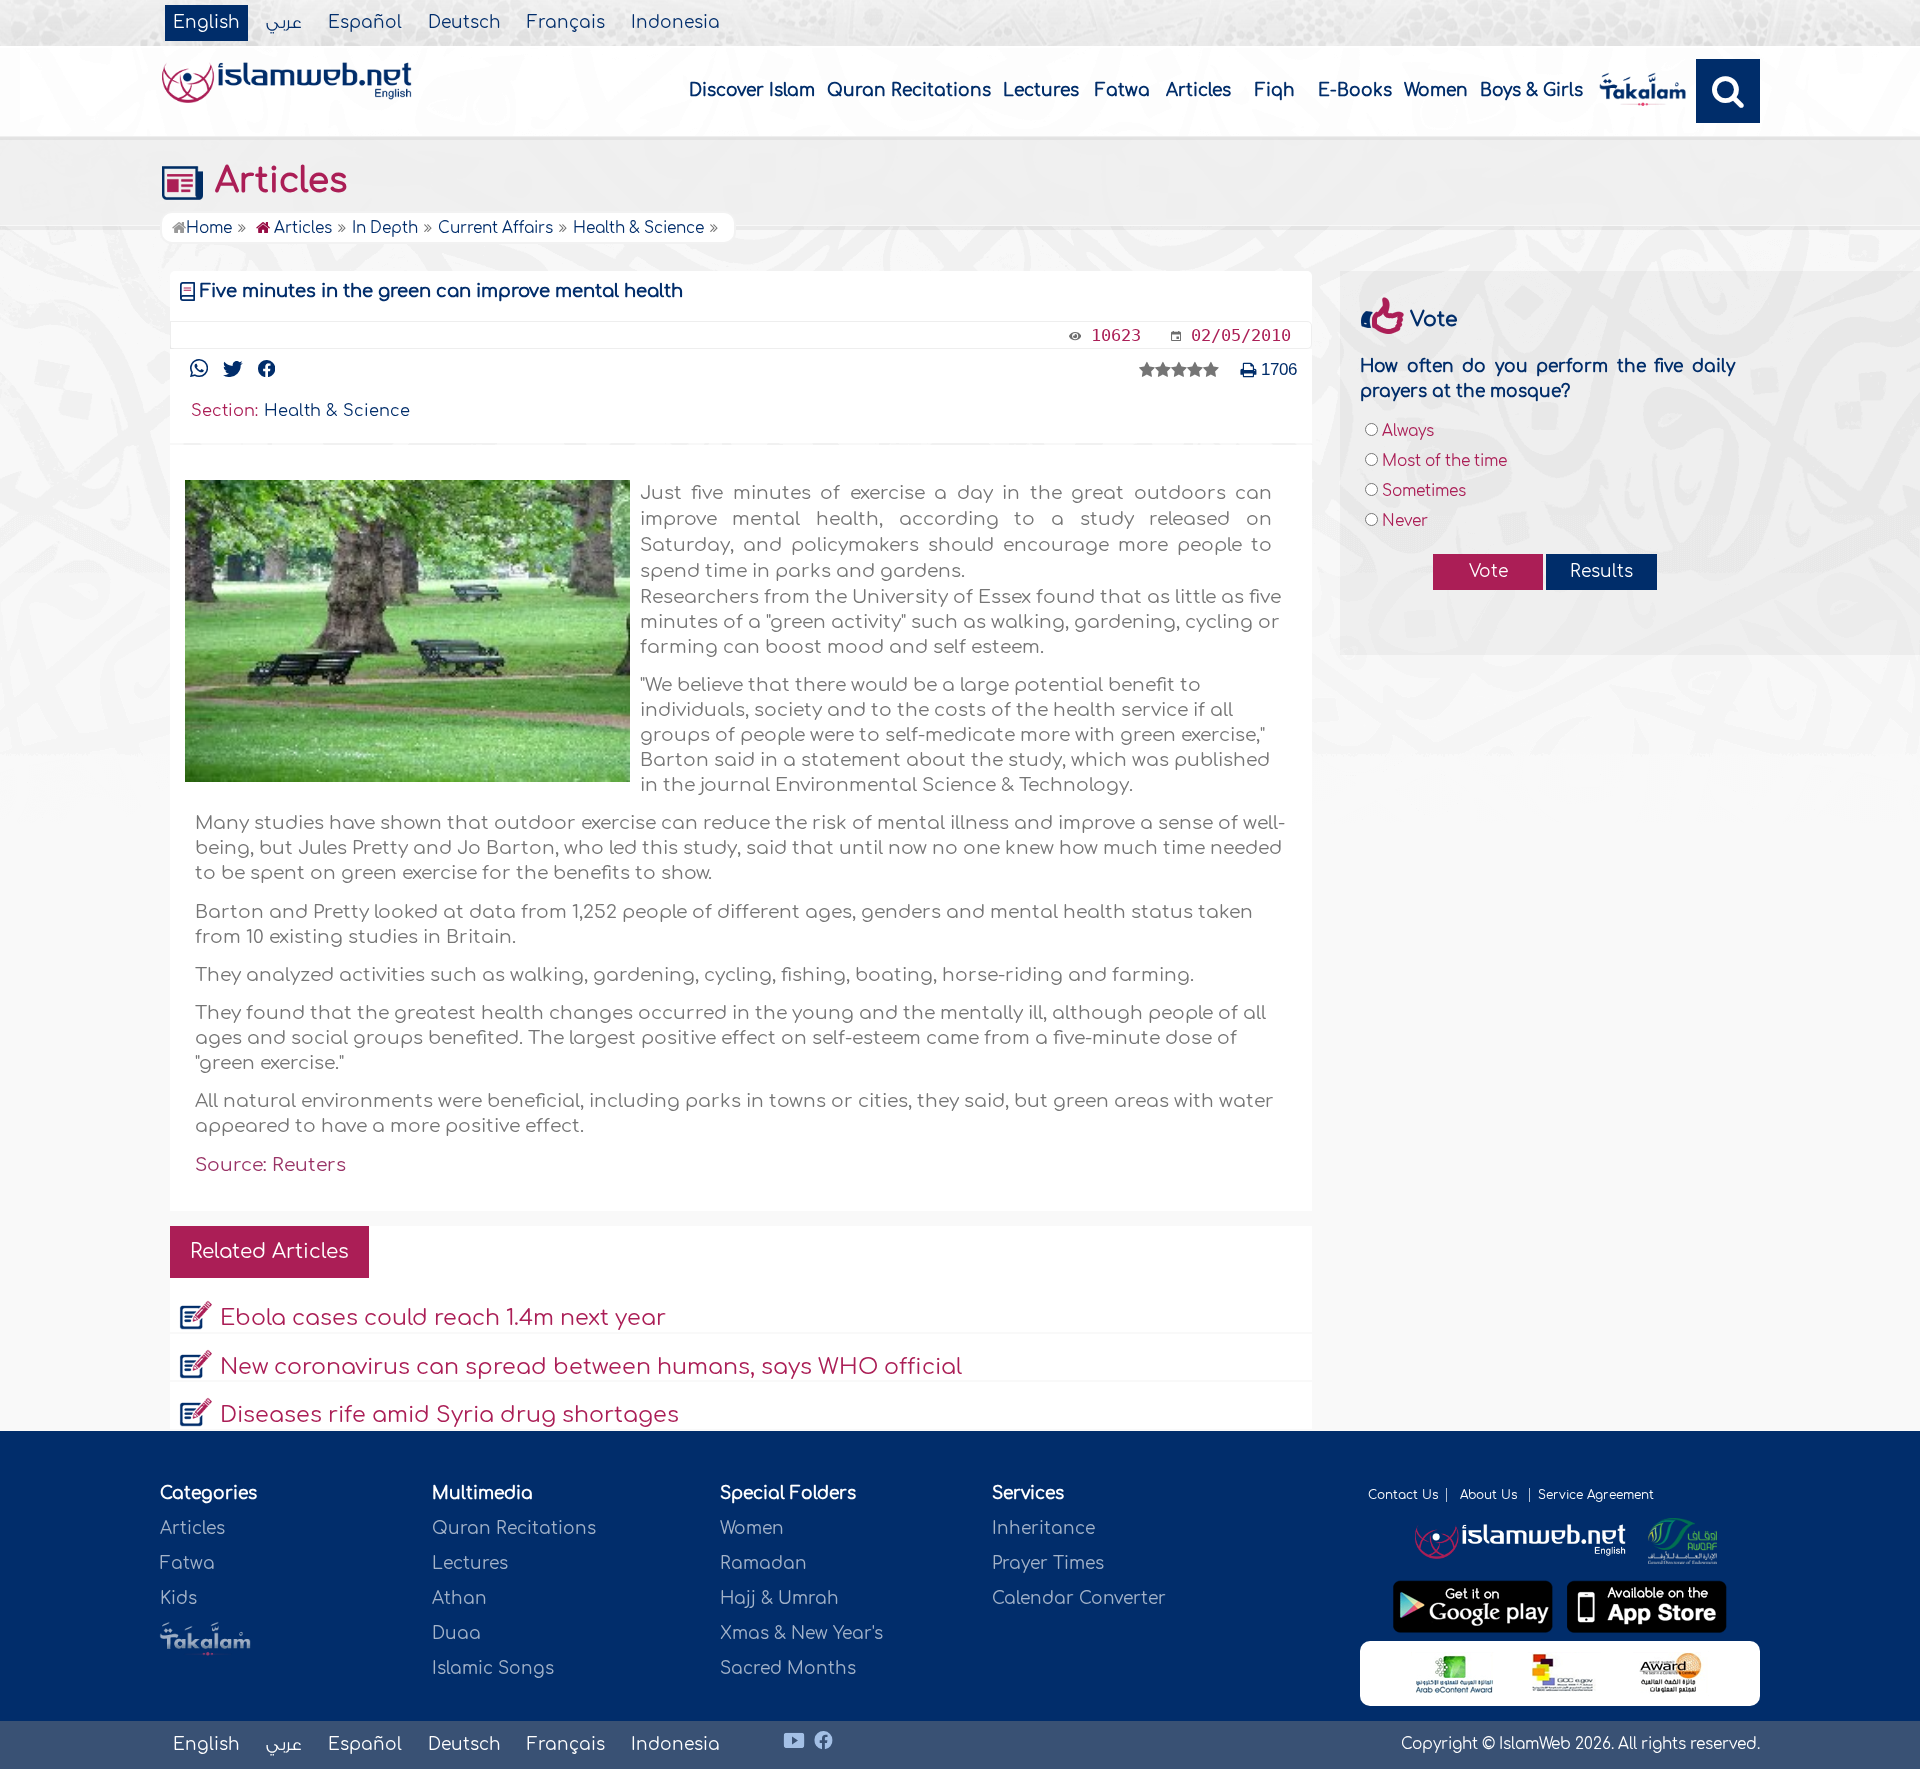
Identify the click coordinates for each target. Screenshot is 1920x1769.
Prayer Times (1048, 1563)
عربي (284, 23)
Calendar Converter (1079, 1598)
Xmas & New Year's (801, 1633)
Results (1601, 571)
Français (566, 23)
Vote (1488, 571)
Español (365, 23)
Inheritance (1043, 1528)
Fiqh (1275, 90)
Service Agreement (1596, 1495)
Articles (1198, 90)
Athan (459, 1598)
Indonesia (675, 23)
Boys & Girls (1531, 90)
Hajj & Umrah (779, 1598)
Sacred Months (788, 1668)
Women (1436, 90)
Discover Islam (752, 90)
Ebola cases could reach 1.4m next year (443, 1318)
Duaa (456, 1633)
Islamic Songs (493, 1668)
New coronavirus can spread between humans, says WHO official (591, 1367)
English (206, 23)
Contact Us (1403, 1495)
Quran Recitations (909, 90)
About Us (1490, 1495)
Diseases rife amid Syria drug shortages (449, 1415)
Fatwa (1122, 90)
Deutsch (464, 23)
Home (209, 228)
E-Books (1355, 90)
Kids (178, 1598)
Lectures (1041, 90)
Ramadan (763, 1563)
